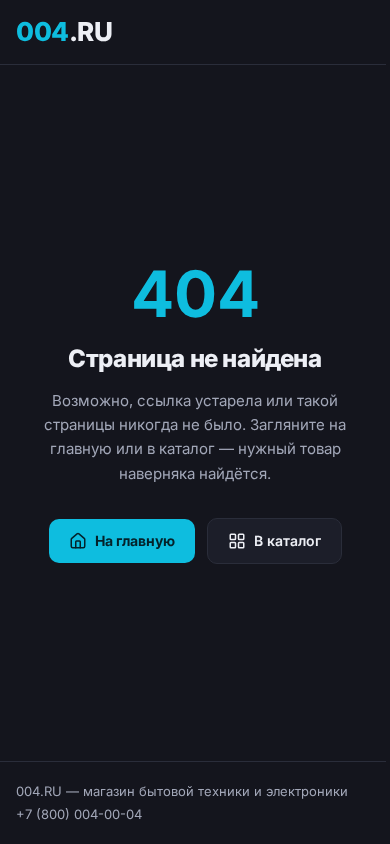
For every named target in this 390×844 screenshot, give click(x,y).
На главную (135, 540)
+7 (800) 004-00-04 (79, 814)
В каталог (287, 540)
